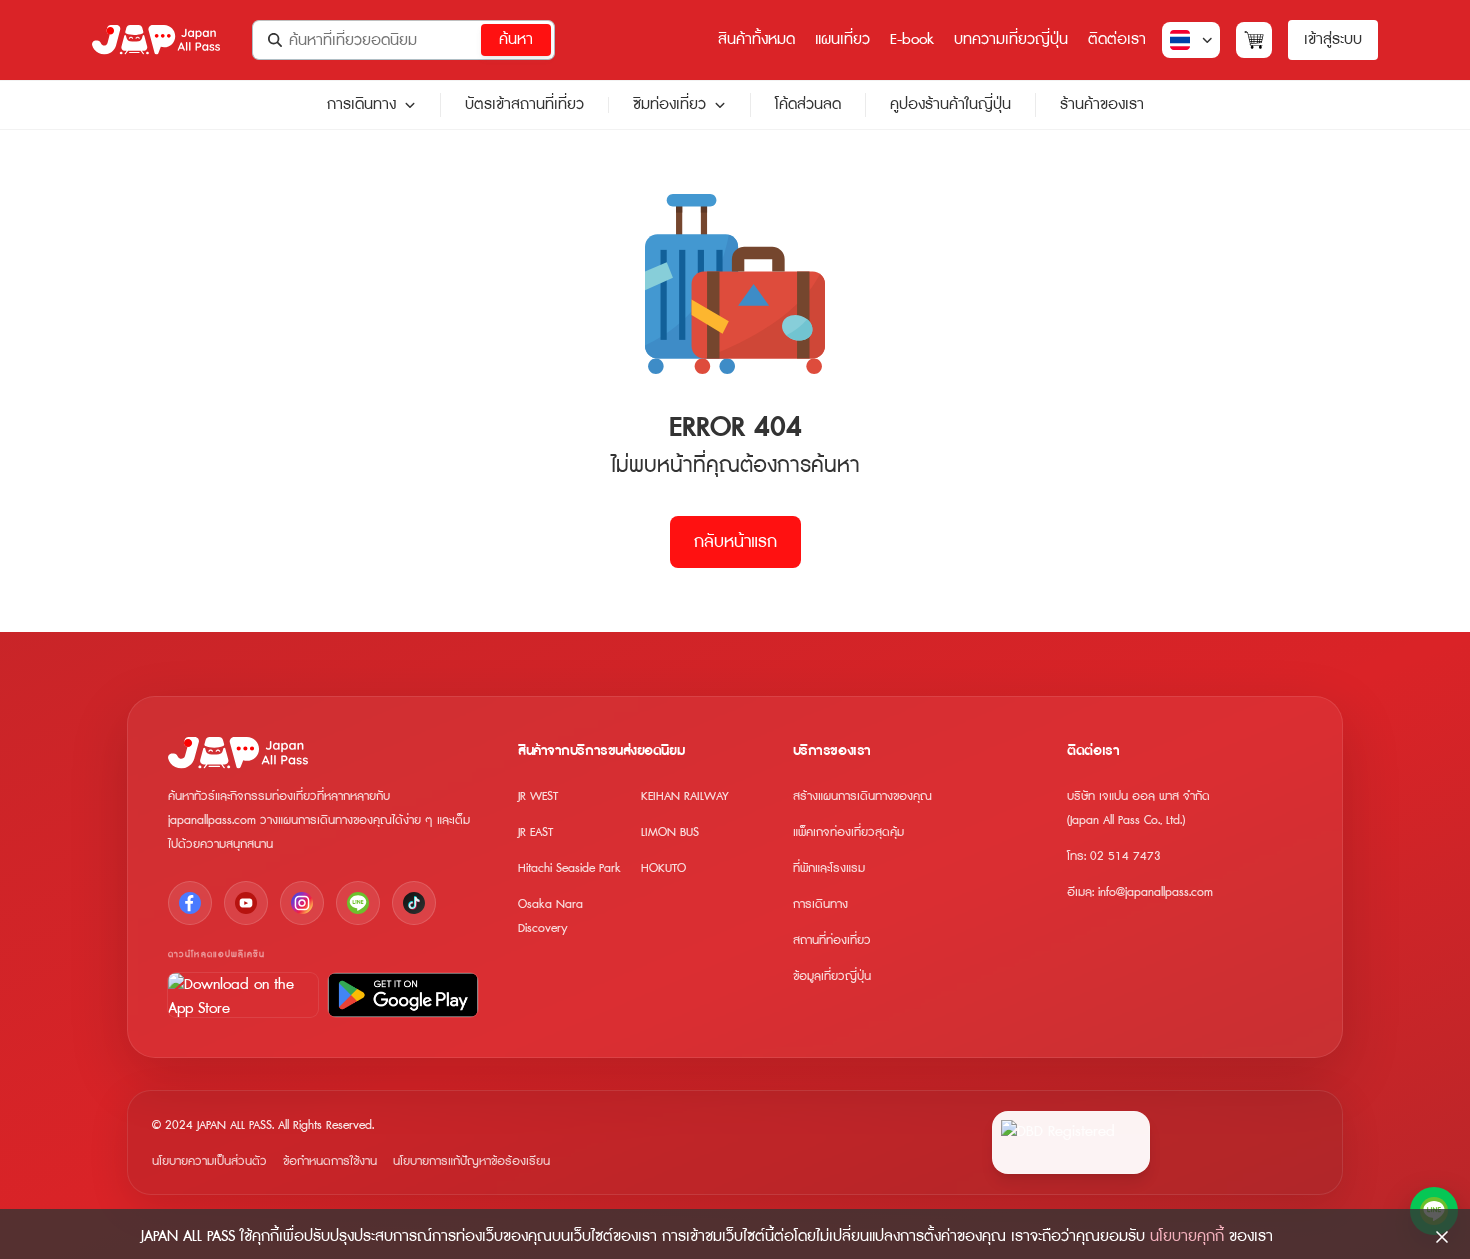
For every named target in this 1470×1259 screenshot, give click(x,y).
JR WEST (538, 796)
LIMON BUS (670, 832)
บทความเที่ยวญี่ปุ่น (1011, 39)
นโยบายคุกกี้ (1187, 1236)
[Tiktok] (414, 903)
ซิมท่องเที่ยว (669, 105)
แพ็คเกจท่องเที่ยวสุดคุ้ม (848, 832)
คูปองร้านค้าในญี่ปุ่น (950, 104)
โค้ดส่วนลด (808, 104)
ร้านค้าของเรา (1102, 104)
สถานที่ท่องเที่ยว (832, 940)
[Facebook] (190, 903)
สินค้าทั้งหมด (756, 39)
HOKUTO (663, 868)
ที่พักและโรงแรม (829, 868)
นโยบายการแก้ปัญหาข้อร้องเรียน (471, 1161)
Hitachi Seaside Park (569, 868)
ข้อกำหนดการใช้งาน (330, 1161)
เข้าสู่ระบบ (1333, 39)
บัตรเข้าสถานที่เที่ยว (524, 104)
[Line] (358, 903)
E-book (912, 39)
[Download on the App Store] (243, 995)
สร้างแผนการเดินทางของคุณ (862, 796)
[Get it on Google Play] (403, 995)
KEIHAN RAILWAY (685, 796)
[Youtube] (246, 903)
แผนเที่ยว (842, 39)
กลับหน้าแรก (735, 542)
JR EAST (535, 832)
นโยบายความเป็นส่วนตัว (209, 1161)
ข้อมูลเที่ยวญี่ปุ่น (832, 976)
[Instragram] (302, 903)
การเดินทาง (361, 105)
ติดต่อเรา (1117, 39)
